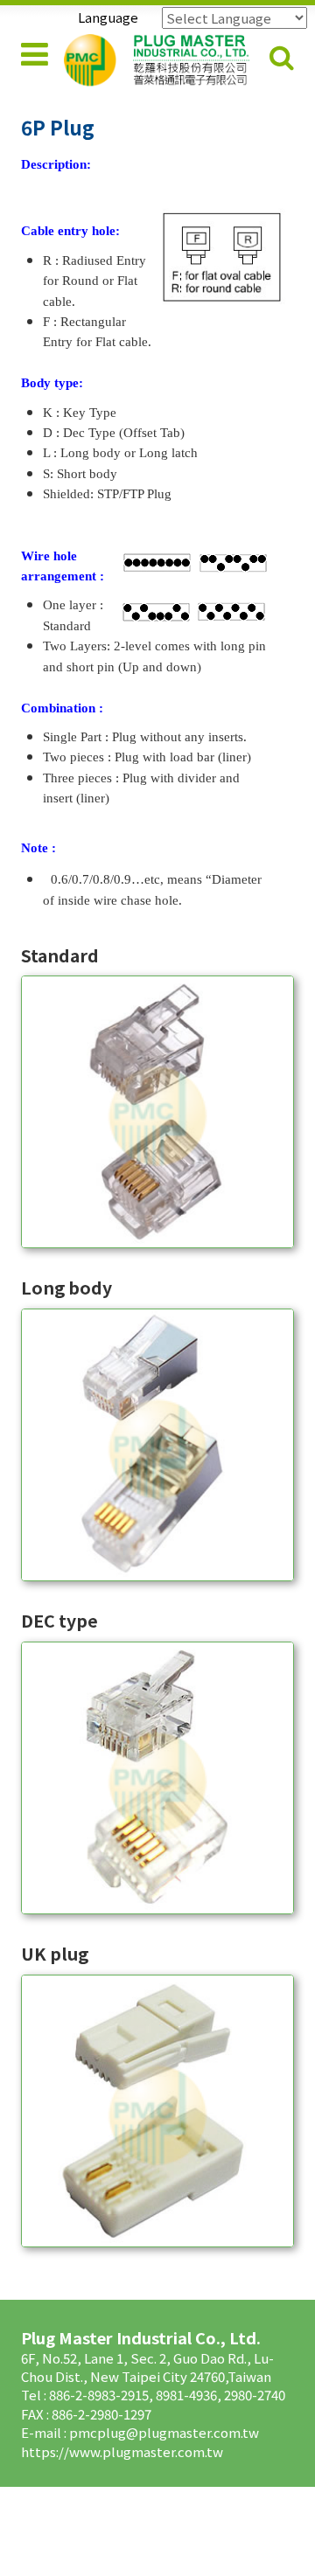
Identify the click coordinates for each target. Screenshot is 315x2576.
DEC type (59, 1620)
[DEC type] (157, 1778)
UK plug (55, 1953)
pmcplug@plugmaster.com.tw (164, 2432)
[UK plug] (157, 2111)
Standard (60, 955)
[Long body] (157, 1445)
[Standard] (157, 1112)
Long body (66, 1287)
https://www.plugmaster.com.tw (122, 2451)
